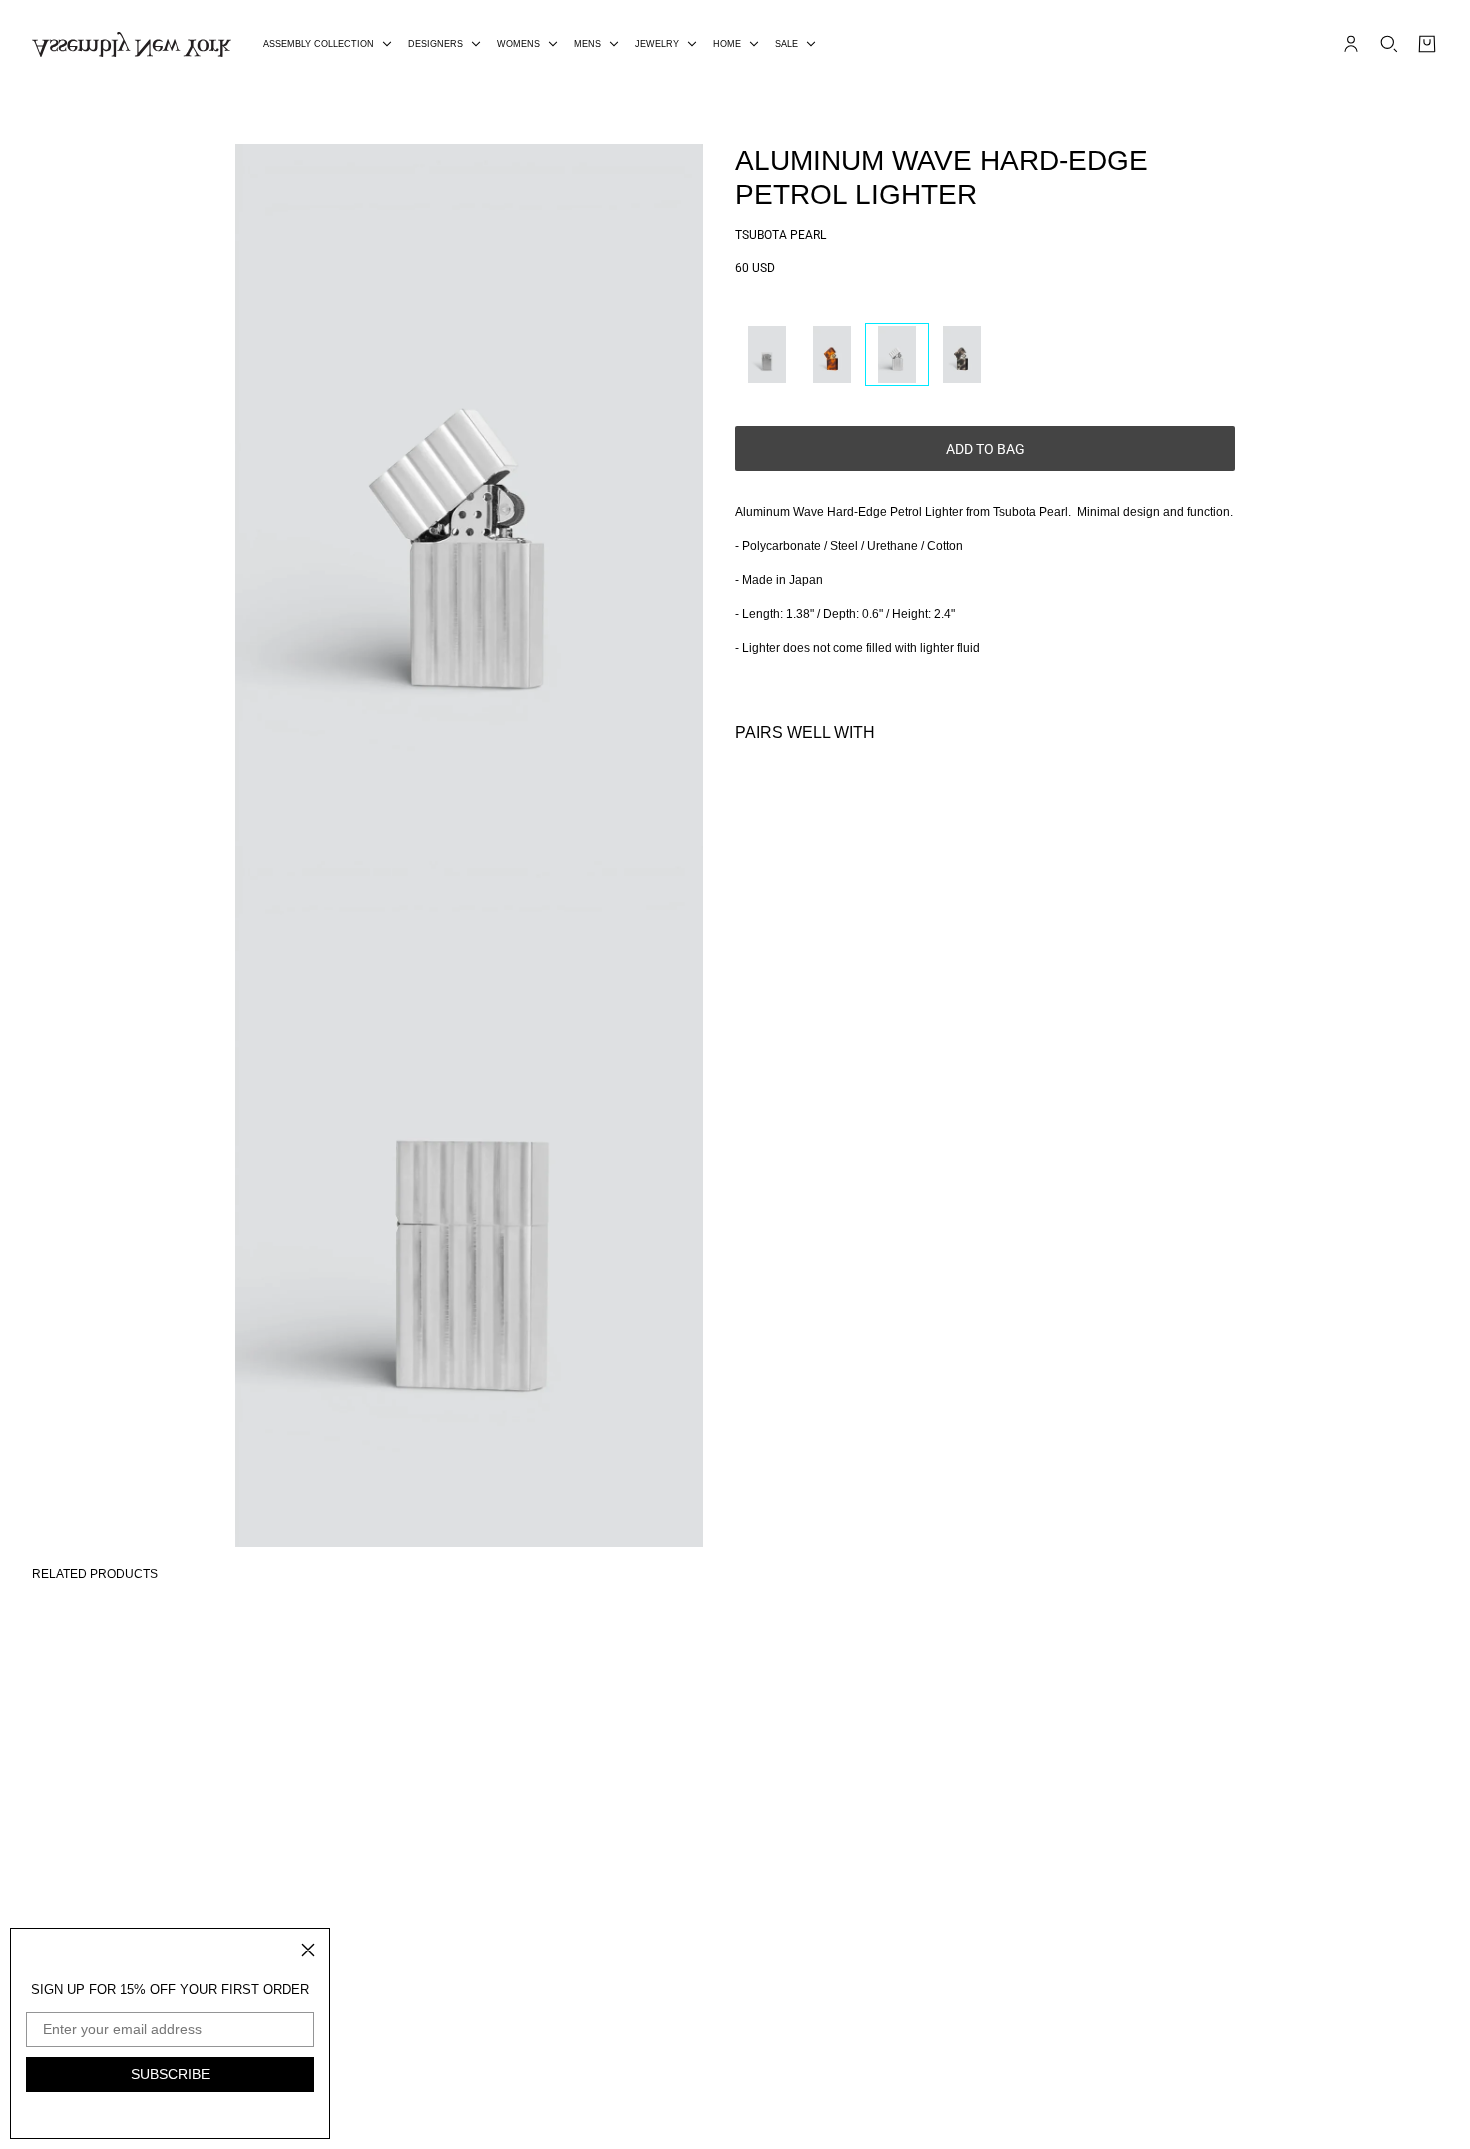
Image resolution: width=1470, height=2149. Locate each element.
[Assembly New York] (131, 44)
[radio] (767, 354)
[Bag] (1427, 44)
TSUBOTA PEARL (780, 235)
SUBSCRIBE (170, 2074)
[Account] (1351, 44)
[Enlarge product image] (469, 495)
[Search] (1389, 44)
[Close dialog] (308, 1950)
